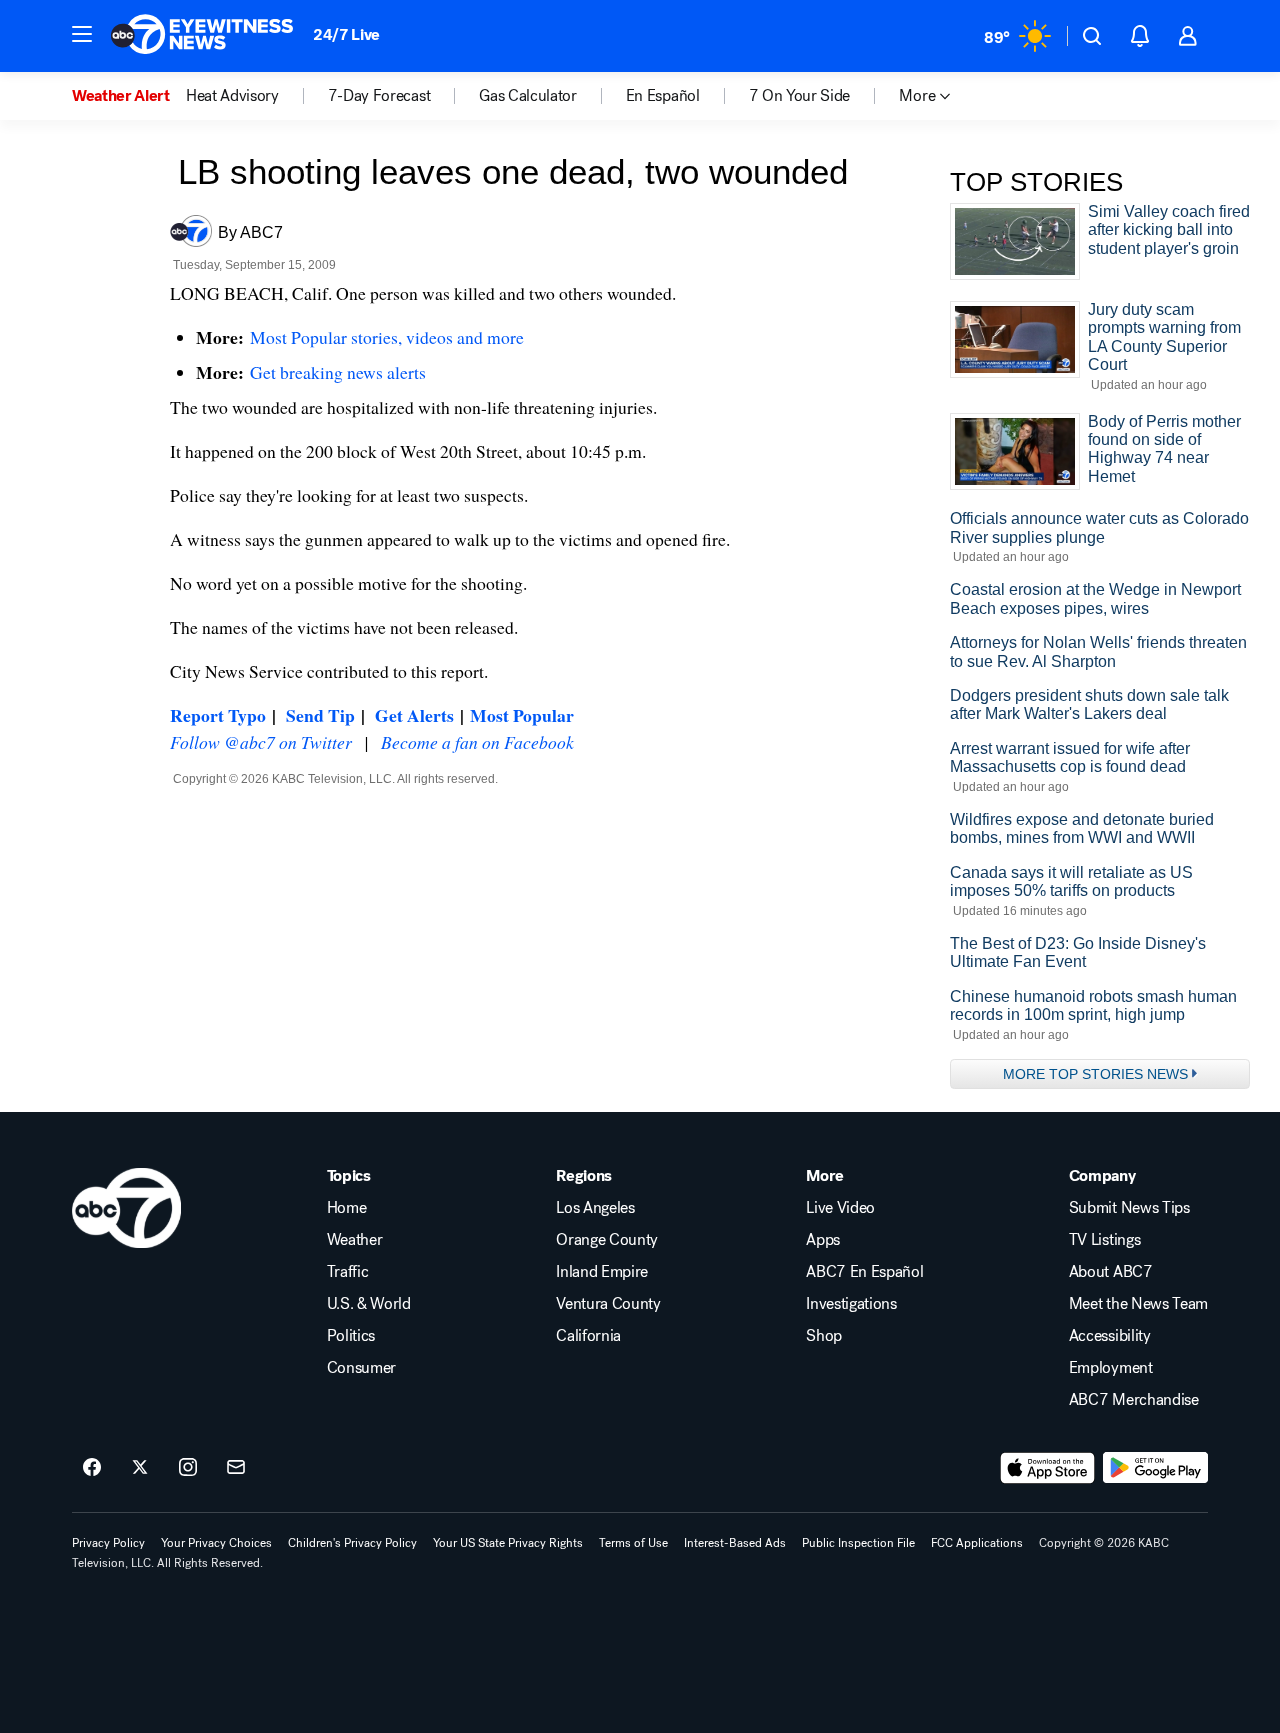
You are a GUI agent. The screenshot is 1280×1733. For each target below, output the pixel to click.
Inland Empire (602, 1272)
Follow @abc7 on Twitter (261, 742)
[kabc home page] (126, 1208)
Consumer (361, 1368)
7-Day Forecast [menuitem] (379, 96)
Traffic (348, 1272)
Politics (351, 1336)
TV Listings (1104, 1240)
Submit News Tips (1129, 1208)
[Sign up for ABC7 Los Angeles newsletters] (236, 1468)
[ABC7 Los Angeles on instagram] (188, 1468)
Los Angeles (595, 1208)
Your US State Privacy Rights (508, 1543)
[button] (82, 34)
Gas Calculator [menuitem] (528, 96)
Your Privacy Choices (216, 1543)
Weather (355, 1240)
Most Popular (522, 715)
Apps (823, 1240)
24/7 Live (346, 34)
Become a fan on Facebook (477, 742)
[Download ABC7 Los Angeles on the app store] (1048, 1468)
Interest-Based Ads (735, 1543)
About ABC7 (1111, 1272)
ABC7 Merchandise (1134, 1400)
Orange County (607, 1240)
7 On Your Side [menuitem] (800, 96)
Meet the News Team (1138, 1304)
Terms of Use (633, 1543)
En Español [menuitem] (663, 96)
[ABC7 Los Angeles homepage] (202, 36)
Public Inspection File (858, 1543)
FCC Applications (977, 1543)
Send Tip (320, 715)
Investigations (851, 1304)
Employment (1111, 1368)
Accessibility (1110, 1336)
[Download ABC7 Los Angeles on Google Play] (1155, 1468)
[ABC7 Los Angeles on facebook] (92, 1468)
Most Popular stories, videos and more (387, 337)
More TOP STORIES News (1095, 1074)
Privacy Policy (108, 1543)
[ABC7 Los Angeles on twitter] (140, 1468)
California (588, 1336)
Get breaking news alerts (338, 372)
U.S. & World (369, 1304)
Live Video (840, 1208)
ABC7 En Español (864, 1272)
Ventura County (608, 1304)
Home (347, 1208)
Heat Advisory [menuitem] (232, 96)
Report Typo (218, 715)
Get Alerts (414, 715)
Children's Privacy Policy (352, 1543)
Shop (824, 1336)
